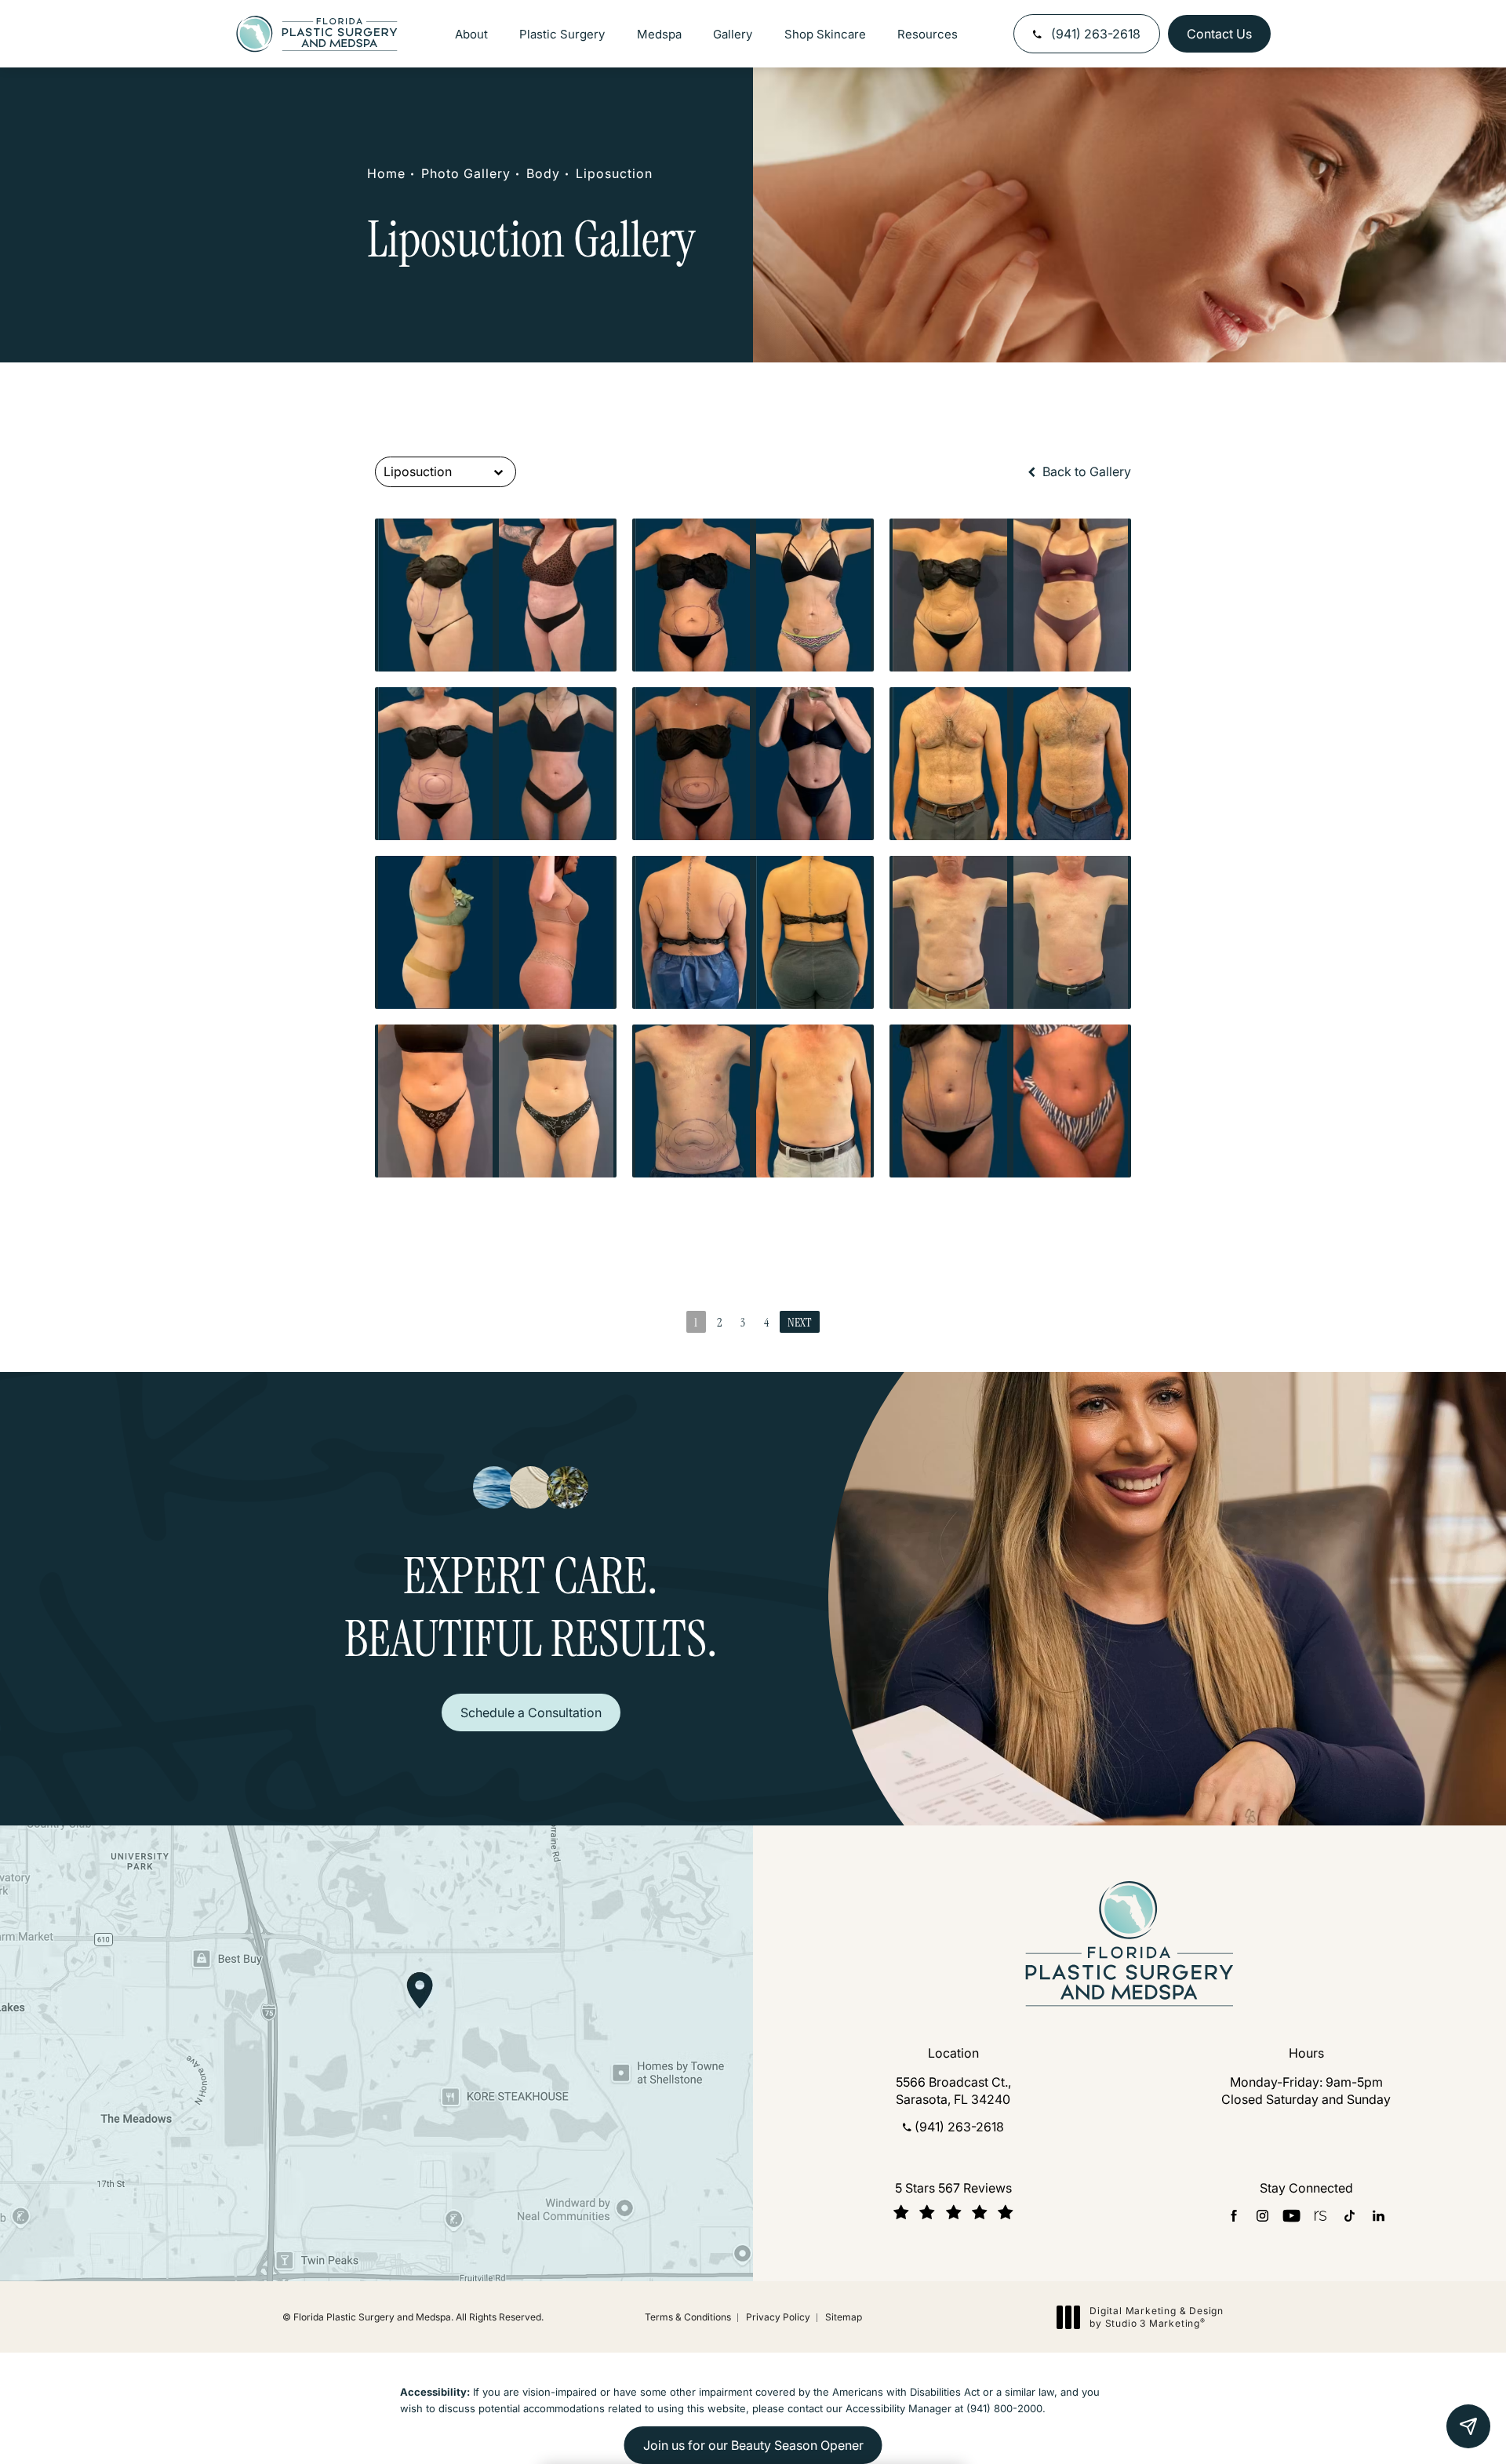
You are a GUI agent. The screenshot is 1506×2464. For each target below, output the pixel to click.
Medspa (659, 34)
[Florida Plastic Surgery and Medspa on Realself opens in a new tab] (1320, 2216)
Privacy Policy (778, 2317)
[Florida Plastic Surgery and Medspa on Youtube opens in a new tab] (1291, 2216)
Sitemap (844, 2317)
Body (543, 173)
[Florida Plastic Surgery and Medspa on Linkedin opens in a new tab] (1379, 2216)
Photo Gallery (466, 173)
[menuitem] (1233, 2216)
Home (386, 173)
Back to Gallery (1085, 471)
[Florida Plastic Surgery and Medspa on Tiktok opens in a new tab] (1350, 2216)
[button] (1468, 2426)
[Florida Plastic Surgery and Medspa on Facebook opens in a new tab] (1233, 2216)
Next (800, 1322)
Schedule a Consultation (531, 1712)
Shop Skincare (825, 34)
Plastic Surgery (562, 34)
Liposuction (614, 173)
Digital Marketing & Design (1156, 2317)
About (471, 34)
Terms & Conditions (688, 2317)
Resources (928, 34)
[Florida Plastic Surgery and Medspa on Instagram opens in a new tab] (1262, 2216)
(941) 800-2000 (1004, 2408)
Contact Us (1219, 34)
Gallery (733, 34)
